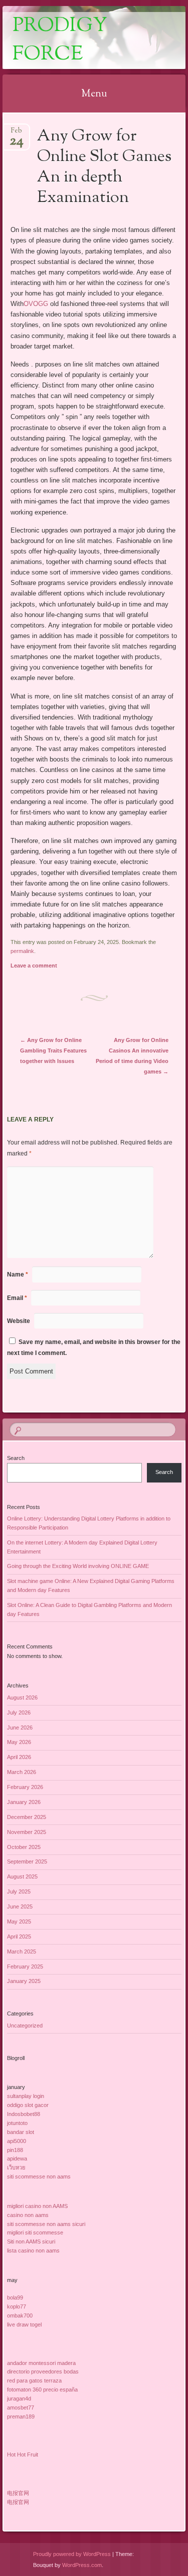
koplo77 (17, 2306)
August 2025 (22, 1876)
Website (19, 1321)
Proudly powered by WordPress (72, 2554)
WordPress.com (82, 2565)
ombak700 (20, 2315)
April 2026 (19, 1757)
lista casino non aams (33, 2250)
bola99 (15, 2297)
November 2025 (27, 1832)
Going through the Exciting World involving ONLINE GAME (78, 1566)
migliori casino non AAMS (37, 2206)
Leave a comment (34, 965)
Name (18, 1274)
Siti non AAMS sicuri (31, 2241)
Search (16, 1458)
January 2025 (24, 1981)
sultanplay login (26, 2096)
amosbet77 (21, 2407)
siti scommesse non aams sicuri (46, 2224)
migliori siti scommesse (35, 2232)
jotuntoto (17, 2123)
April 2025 (19, 1936)
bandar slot (21, 2132)
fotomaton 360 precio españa (42, 2389)
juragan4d (19, 2398)
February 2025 (25, 1966)
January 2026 (24, 1802)
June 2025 (20, 1906)
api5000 (17, 2141)
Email (17, 1298)
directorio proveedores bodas (43, 2371)
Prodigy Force (60, 40)
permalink (22, 951)
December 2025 (27, 1817)
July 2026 (19, 1712)
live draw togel (24, 2324)
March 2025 (22, 1951)
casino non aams (28, 2215)
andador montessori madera (41, 2363)
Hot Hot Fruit (23, 2454)
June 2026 (20, 1727)
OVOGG (36, 304)
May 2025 (19, 1921)
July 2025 (19, 1891)
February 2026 (25, 1787)
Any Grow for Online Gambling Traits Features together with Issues (53, 1050)
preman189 (21, 2416)
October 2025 (24, 1847)
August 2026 (22, 1697)
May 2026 (19, 1742)
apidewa (17, 2158)
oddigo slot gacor (28, 2105)
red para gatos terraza (34, 2380)
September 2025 (27, 1861)
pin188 (15, 2150)
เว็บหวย (16, 2167)
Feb (17, 134)
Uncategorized (25, 2025)
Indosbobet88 (24, 2114)
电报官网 (18, 2493)
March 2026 (22, 1772)
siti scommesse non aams (39, 2176)
